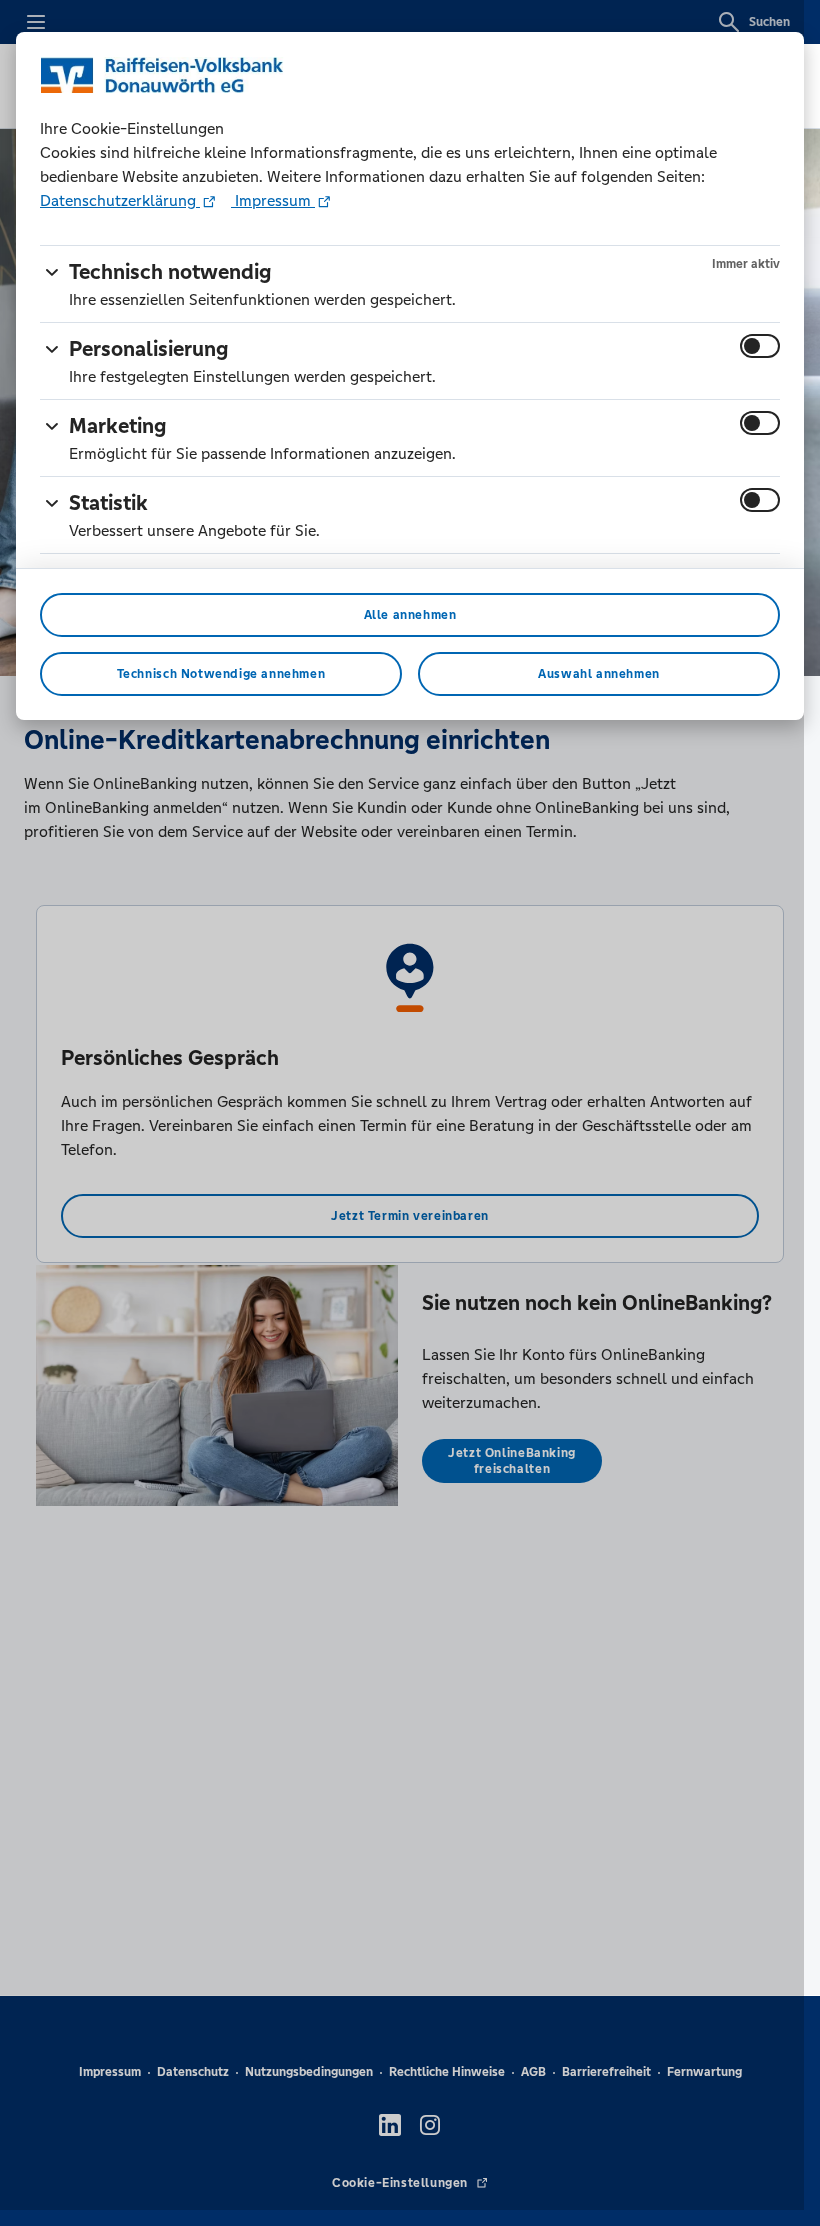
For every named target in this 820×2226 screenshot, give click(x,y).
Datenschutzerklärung (120, 200)
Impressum (273, 200)
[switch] (760, 346)
